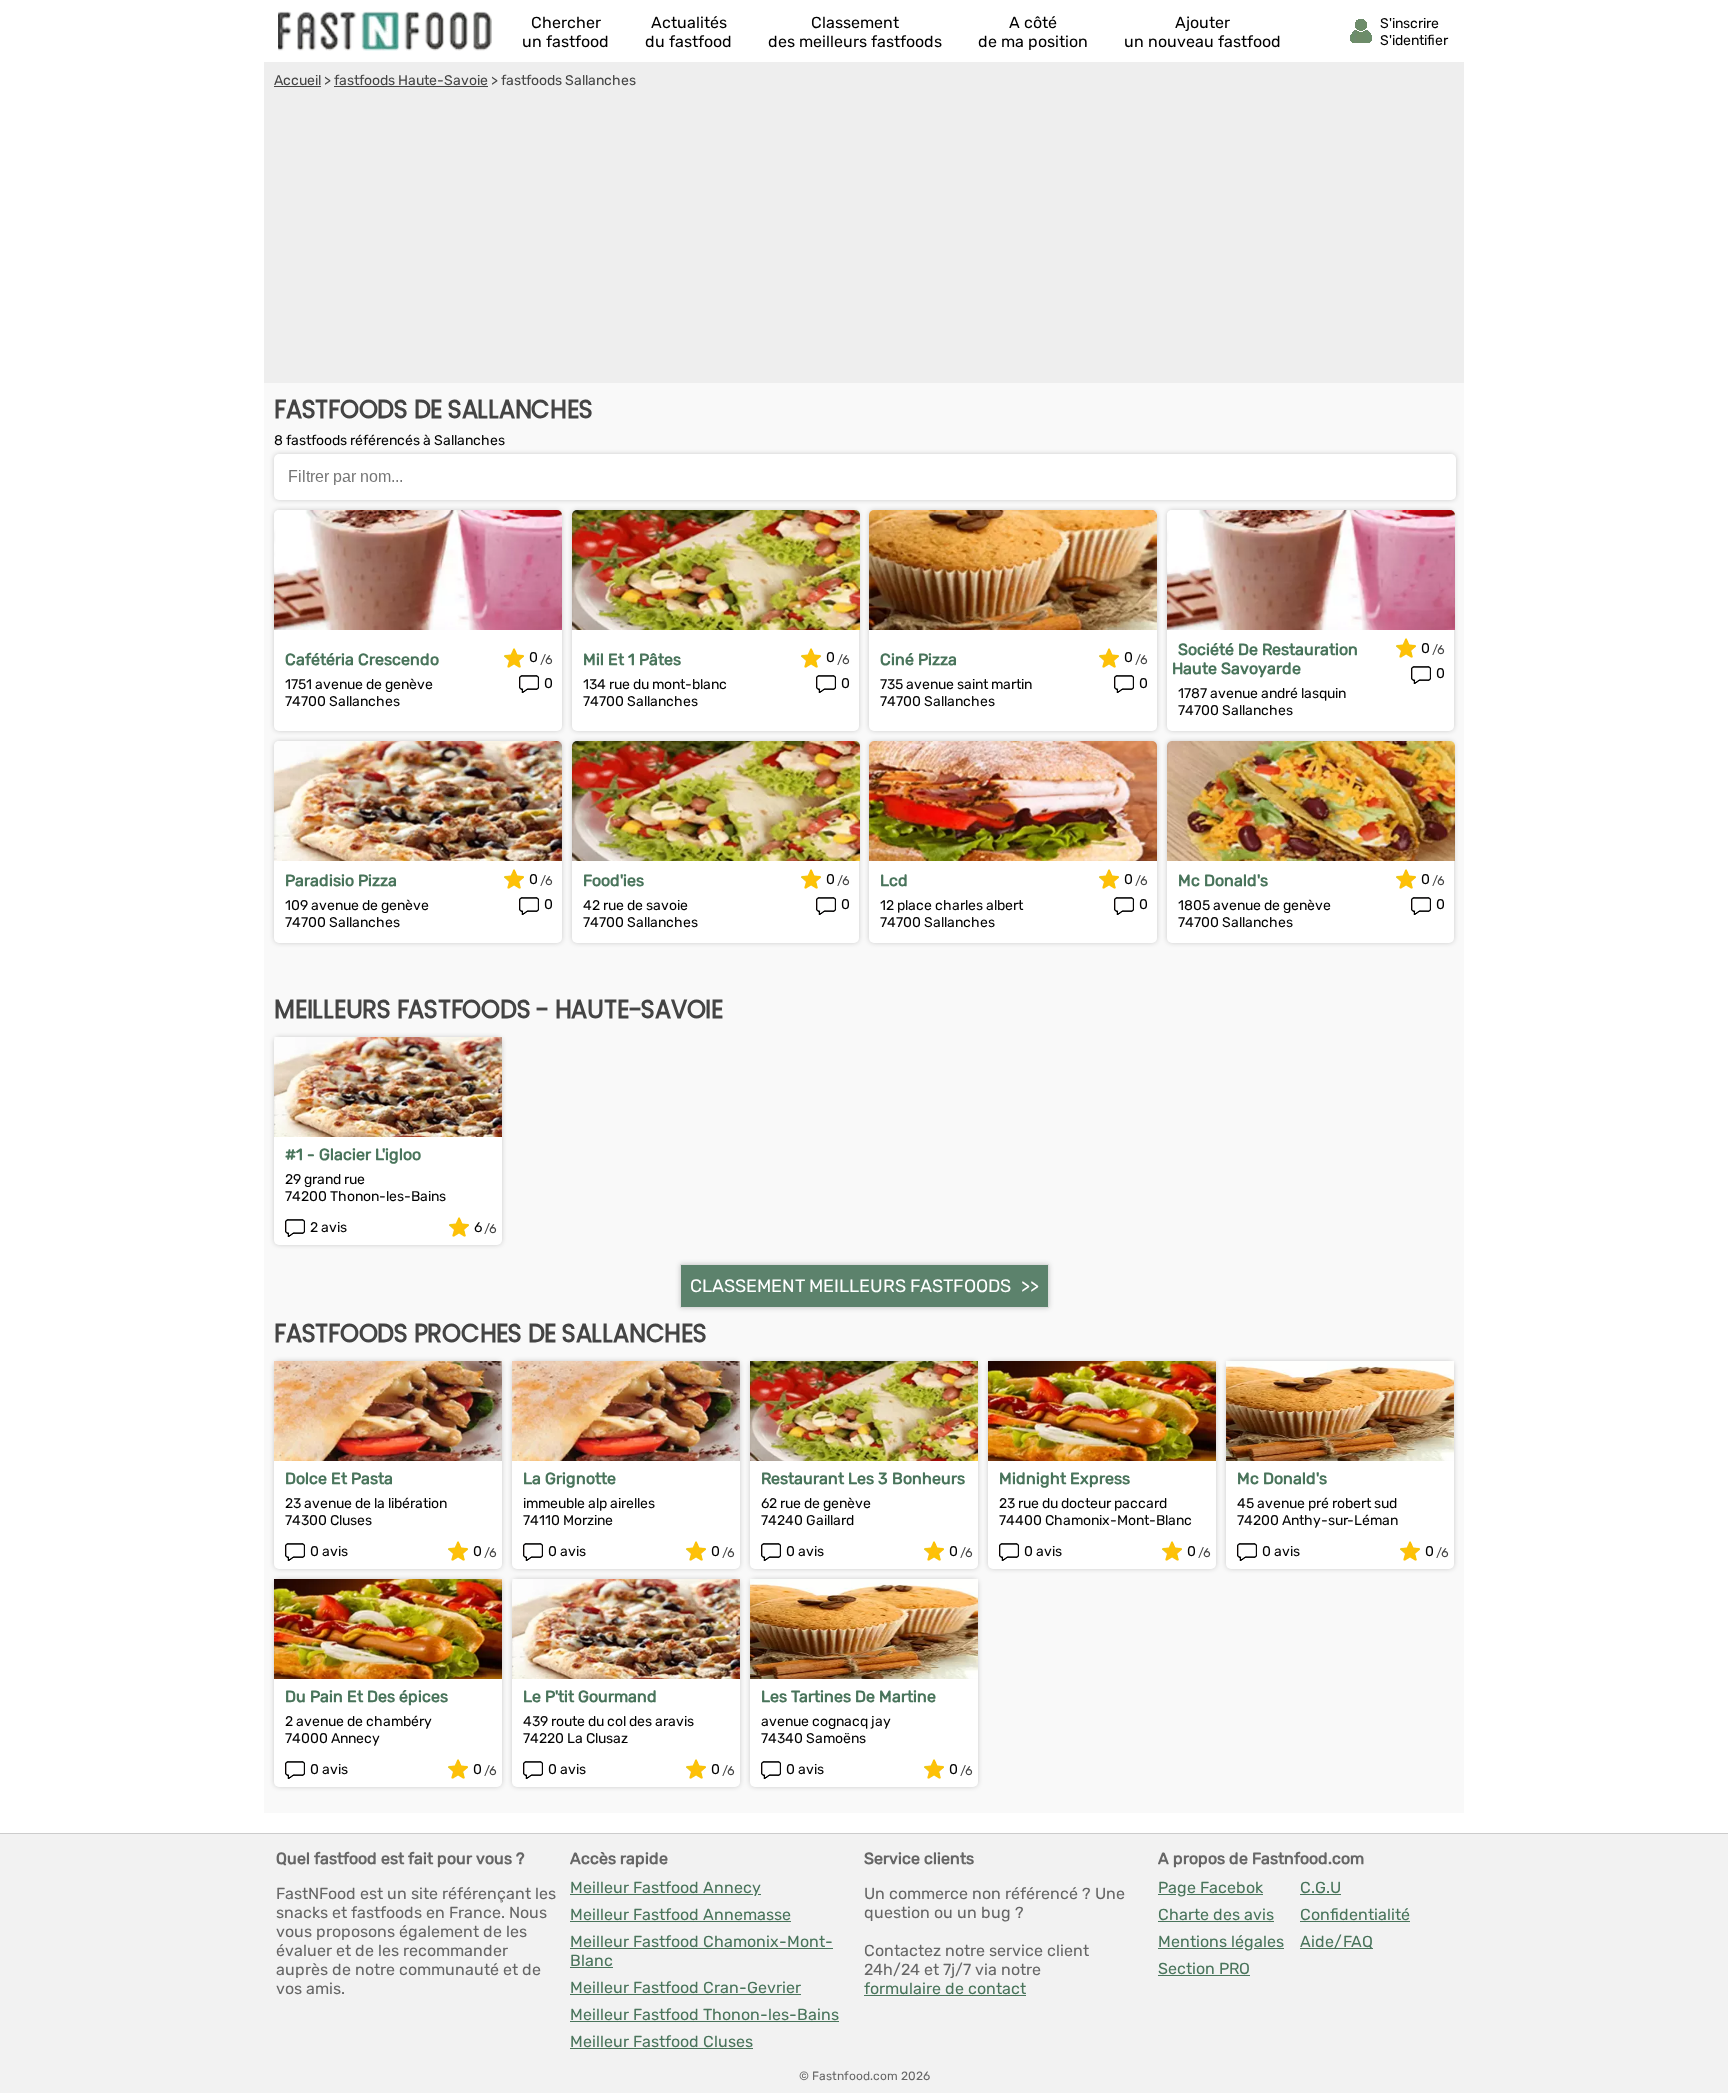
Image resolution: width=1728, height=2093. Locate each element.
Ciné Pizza (918, 659)
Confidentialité (1355, 1914)
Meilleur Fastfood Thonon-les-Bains (704, 2014)
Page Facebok (1210, 1887)
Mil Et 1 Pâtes (632, 659)
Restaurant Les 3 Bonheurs (863, 1478)
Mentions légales (1221, 1941)
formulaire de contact (945, 1988)
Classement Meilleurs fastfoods (850, 1286)
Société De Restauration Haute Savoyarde (1265, 659)
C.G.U (1320, 1887)
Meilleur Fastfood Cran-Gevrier (685, 1987)
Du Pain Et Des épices (366, 1696)
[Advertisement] (864, 239)
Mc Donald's (1223, 880)
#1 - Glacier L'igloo (353, 1154)
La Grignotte (569, 1478)
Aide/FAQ (1336, 1941)
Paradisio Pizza (341, 880)
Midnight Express (1064, 1478)
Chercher (565, 32)
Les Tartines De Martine (848, 1696)
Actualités (688, 32)
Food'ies (613, 880)
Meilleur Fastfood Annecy (665, 1887)
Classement (855, 32)
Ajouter (1202, 32)
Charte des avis (1216, 1914)
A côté (1033, 32)
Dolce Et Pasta (339, 1478)
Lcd (894, 880)
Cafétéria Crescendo (362, 659)
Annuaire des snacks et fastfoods (386, 31)
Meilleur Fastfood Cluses (661, 2041)
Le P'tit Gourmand (590, 1696)
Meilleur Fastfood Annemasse (680, 1914)
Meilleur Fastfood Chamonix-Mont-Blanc (701, 1951)
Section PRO (1204, 1968)
